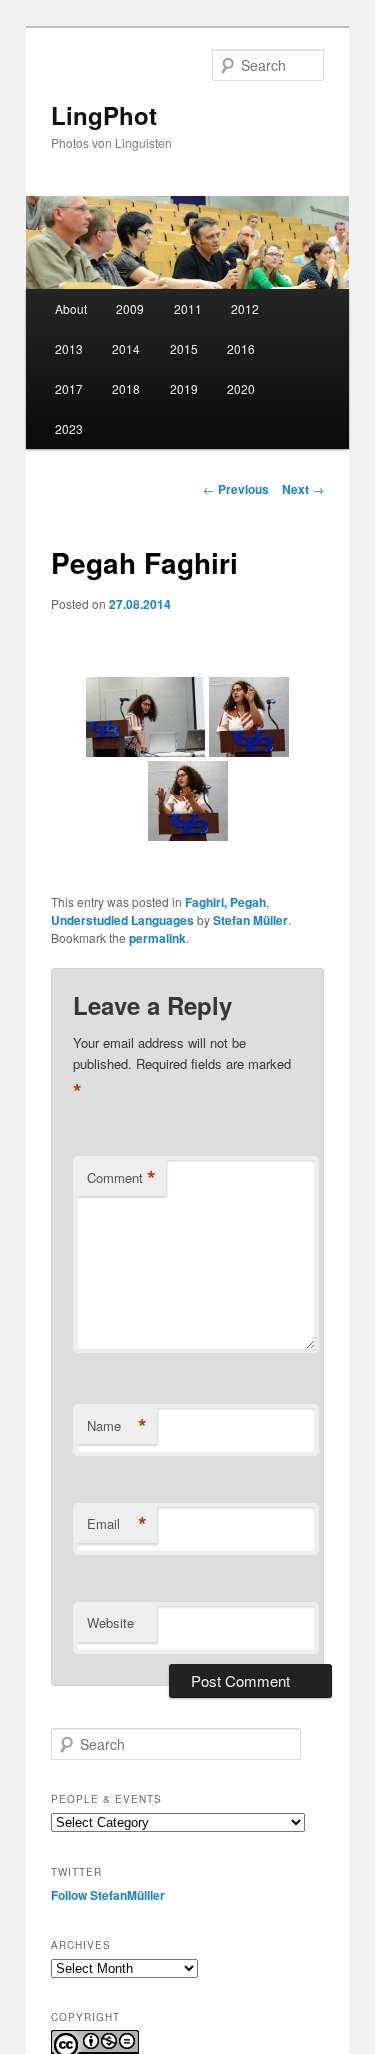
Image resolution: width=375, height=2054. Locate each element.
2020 (241, 388)
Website (110, 1622)
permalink (157, 938)
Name (117, 1426)
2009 (130, 308)
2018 (126, 388)
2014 (126, 348)
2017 (69, 388)
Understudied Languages (122, 920)
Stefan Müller (250, 920)
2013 (69, 348)
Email (117, 1524)
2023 (69, 428)
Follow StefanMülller (108, 1895)
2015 (184, 348)
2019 (184, 388)
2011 (188, 308)
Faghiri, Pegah (225, 902)
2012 (245, 308)
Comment (121, 1178)
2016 (241, 348)
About (71, 308)
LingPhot (104, 115)
